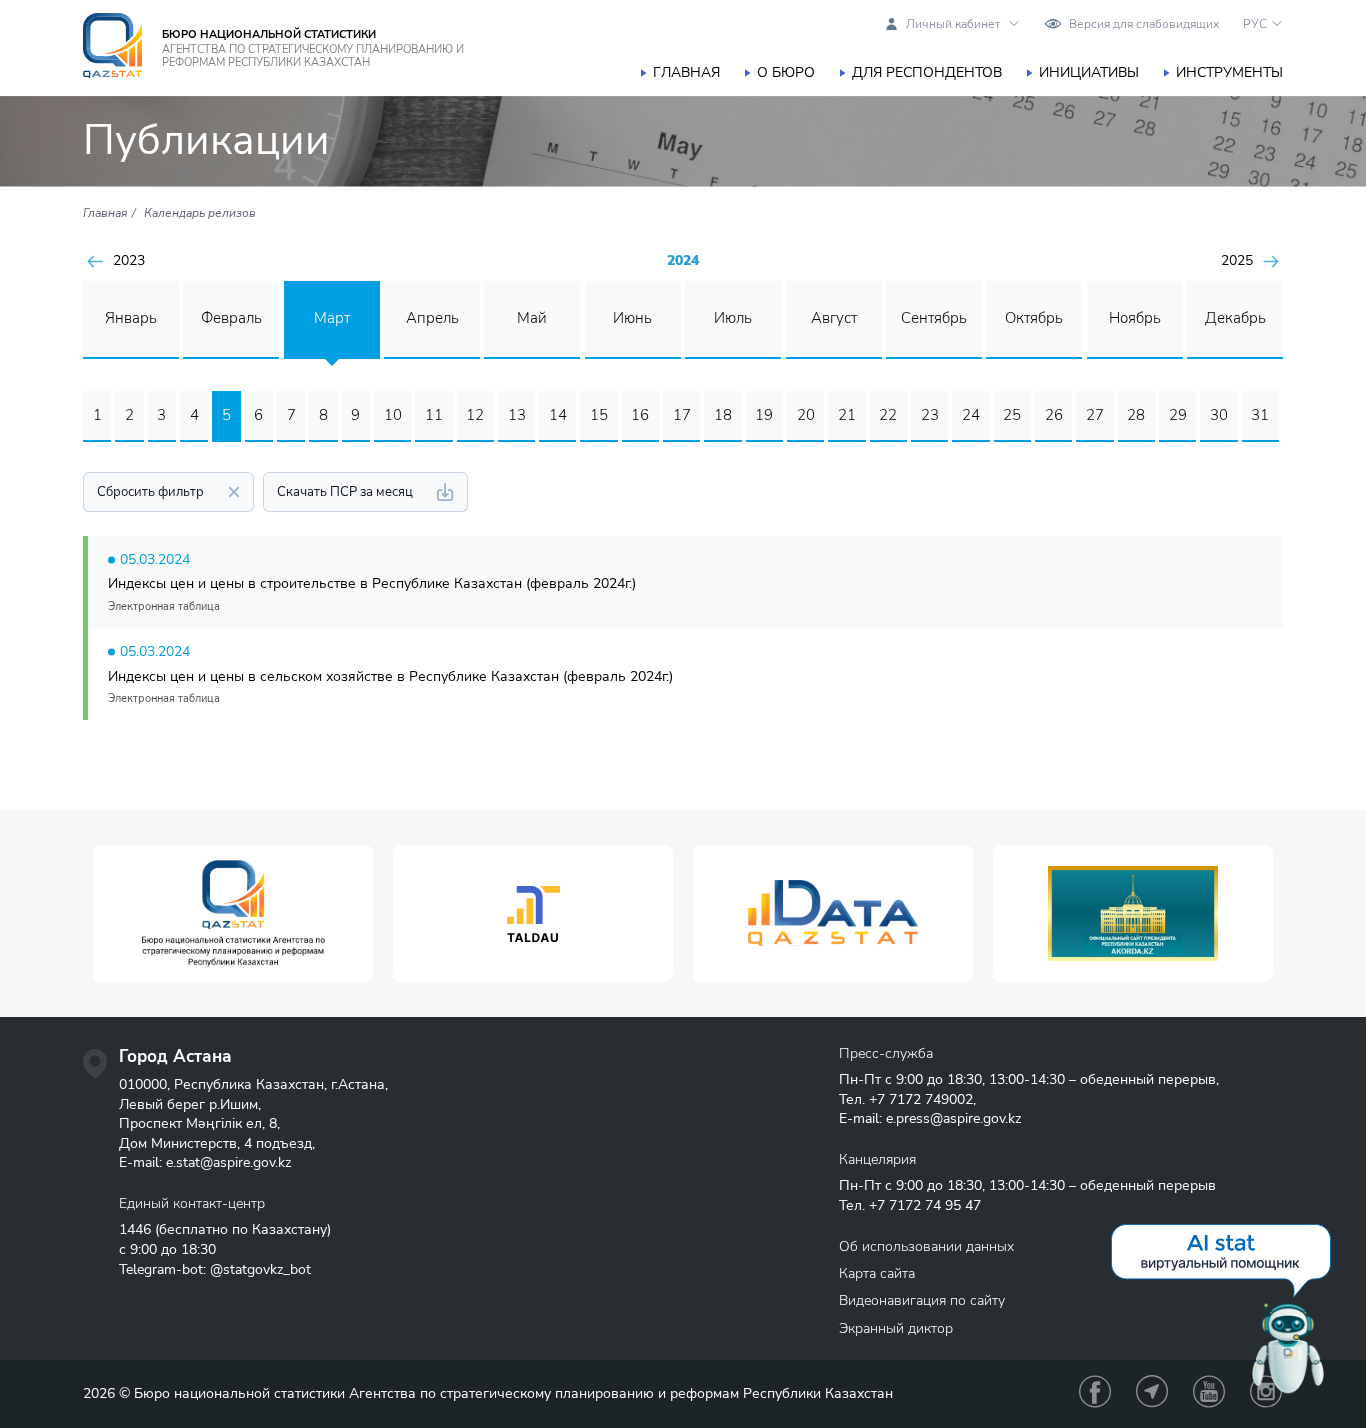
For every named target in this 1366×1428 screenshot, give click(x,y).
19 (764, 415)
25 (1012, 415)
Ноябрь (1135, 318)
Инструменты (1229, 72)
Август (834, 318)
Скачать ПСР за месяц (345, 492)
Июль (733, 318)
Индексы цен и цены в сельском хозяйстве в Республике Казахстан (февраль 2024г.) (390, 676)
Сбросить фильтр (150, 492)
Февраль (231, 318)
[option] (233, 913)
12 (475, 415)
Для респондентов (927, 72)
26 (1054, 415)
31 (1260, 415)
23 (930, 415)
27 (1095, 415)
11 (434, 415)
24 (971, 415)
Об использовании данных (926, 1246)
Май (532, 318)
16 (640, 415)
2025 (1237, 261)
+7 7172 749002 (921, 1099)
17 (682, 415)
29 (1178, 415)
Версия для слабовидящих (1144, 24)
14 (558, 415)
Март (332, 318)
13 (517, 415)
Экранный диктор (896, 1328)
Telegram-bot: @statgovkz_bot (215, 1269)
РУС (1255, 24)
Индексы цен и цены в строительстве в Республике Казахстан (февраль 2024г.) (372, 583)
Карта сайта (877, 1273)
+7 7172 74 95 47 (925, 1205)
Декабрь (1235, 318)
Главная (686, 72)
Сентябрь (934, 318)
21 (847, 415)
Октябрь (1034, 318)
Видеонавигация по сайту (922, 1300)
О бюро (786, 72)
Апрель (432, 318)
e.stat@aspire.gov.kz (228, 1162)
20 (806, 415)
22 (888, 415)
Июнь (632, 318)
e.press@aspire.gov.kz (953, 1118)
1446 (135, 1229)
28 (1136, 415)
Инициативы (1089, 72)
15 (599, 415)
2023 (129, 261)
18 (723, 415)
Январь (131, 318)
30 (1219, 415)
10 (393, 415)
